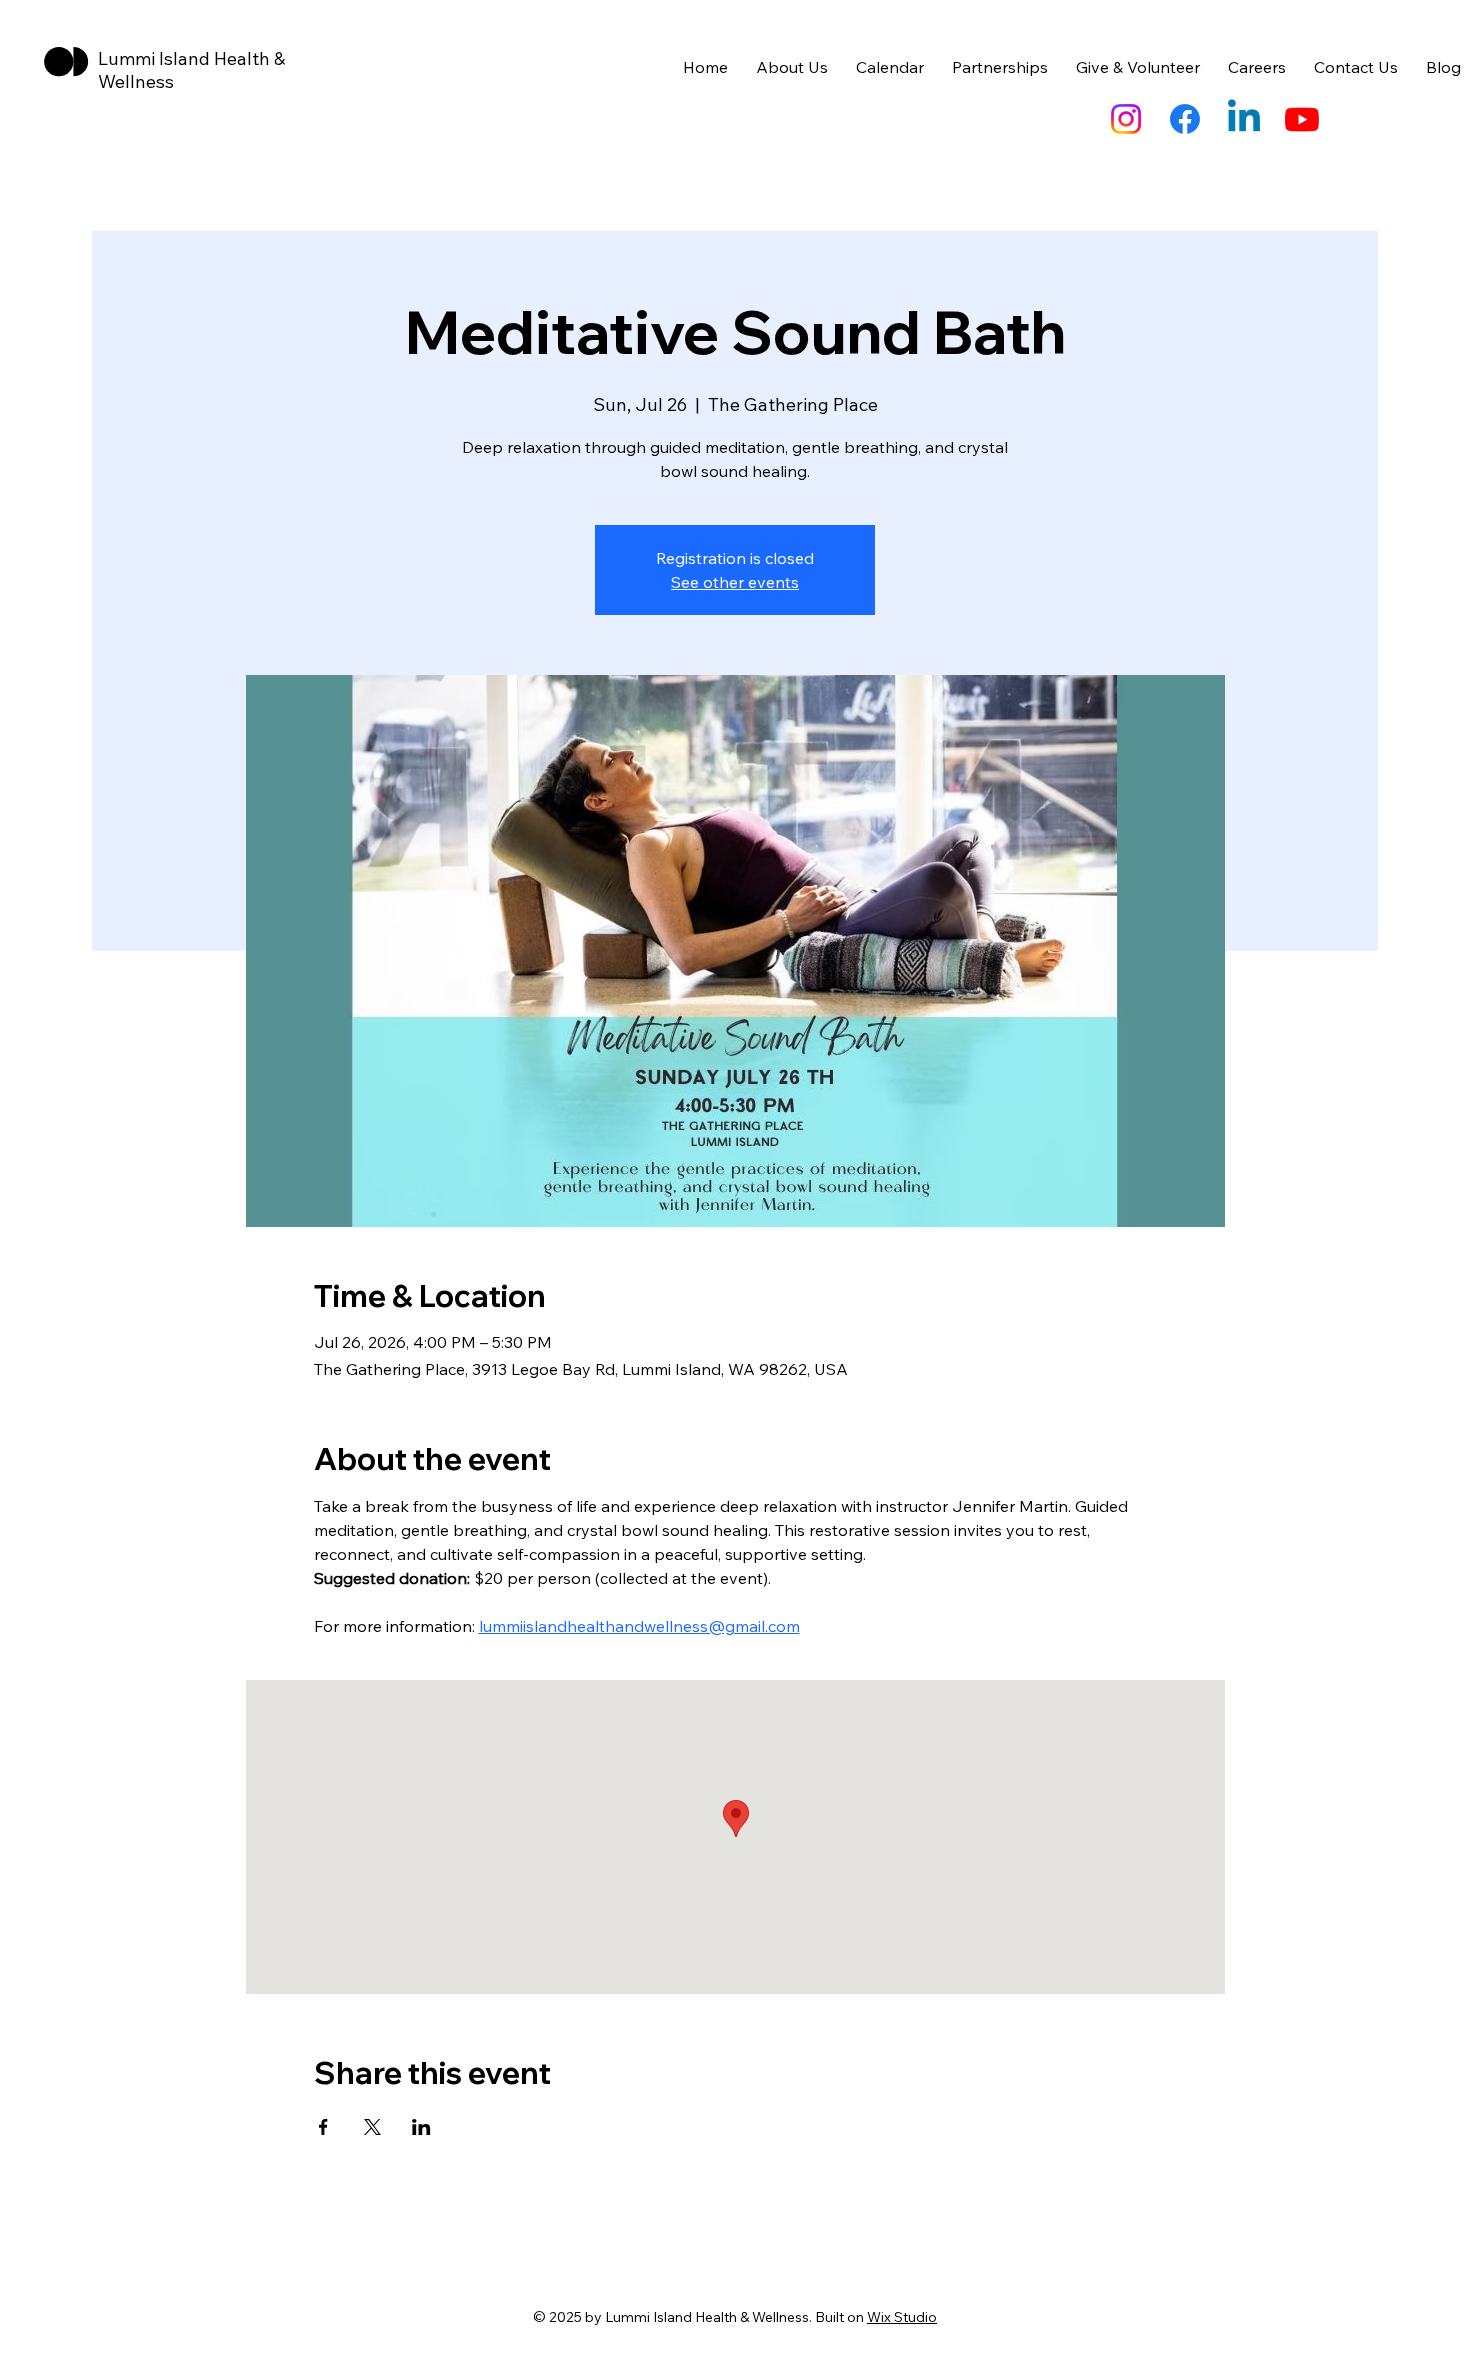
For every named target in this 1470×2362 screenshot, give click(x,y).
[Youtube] (1302, 119)
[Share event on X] (372, 2127)
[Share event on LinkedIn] (421, 2127)
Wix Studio (902, 2317)
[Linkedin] (1244, 119)
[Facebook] (1185, 119)
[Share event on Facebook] (323, 2127)
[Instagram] (1126, 119)
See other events (735, 582)
